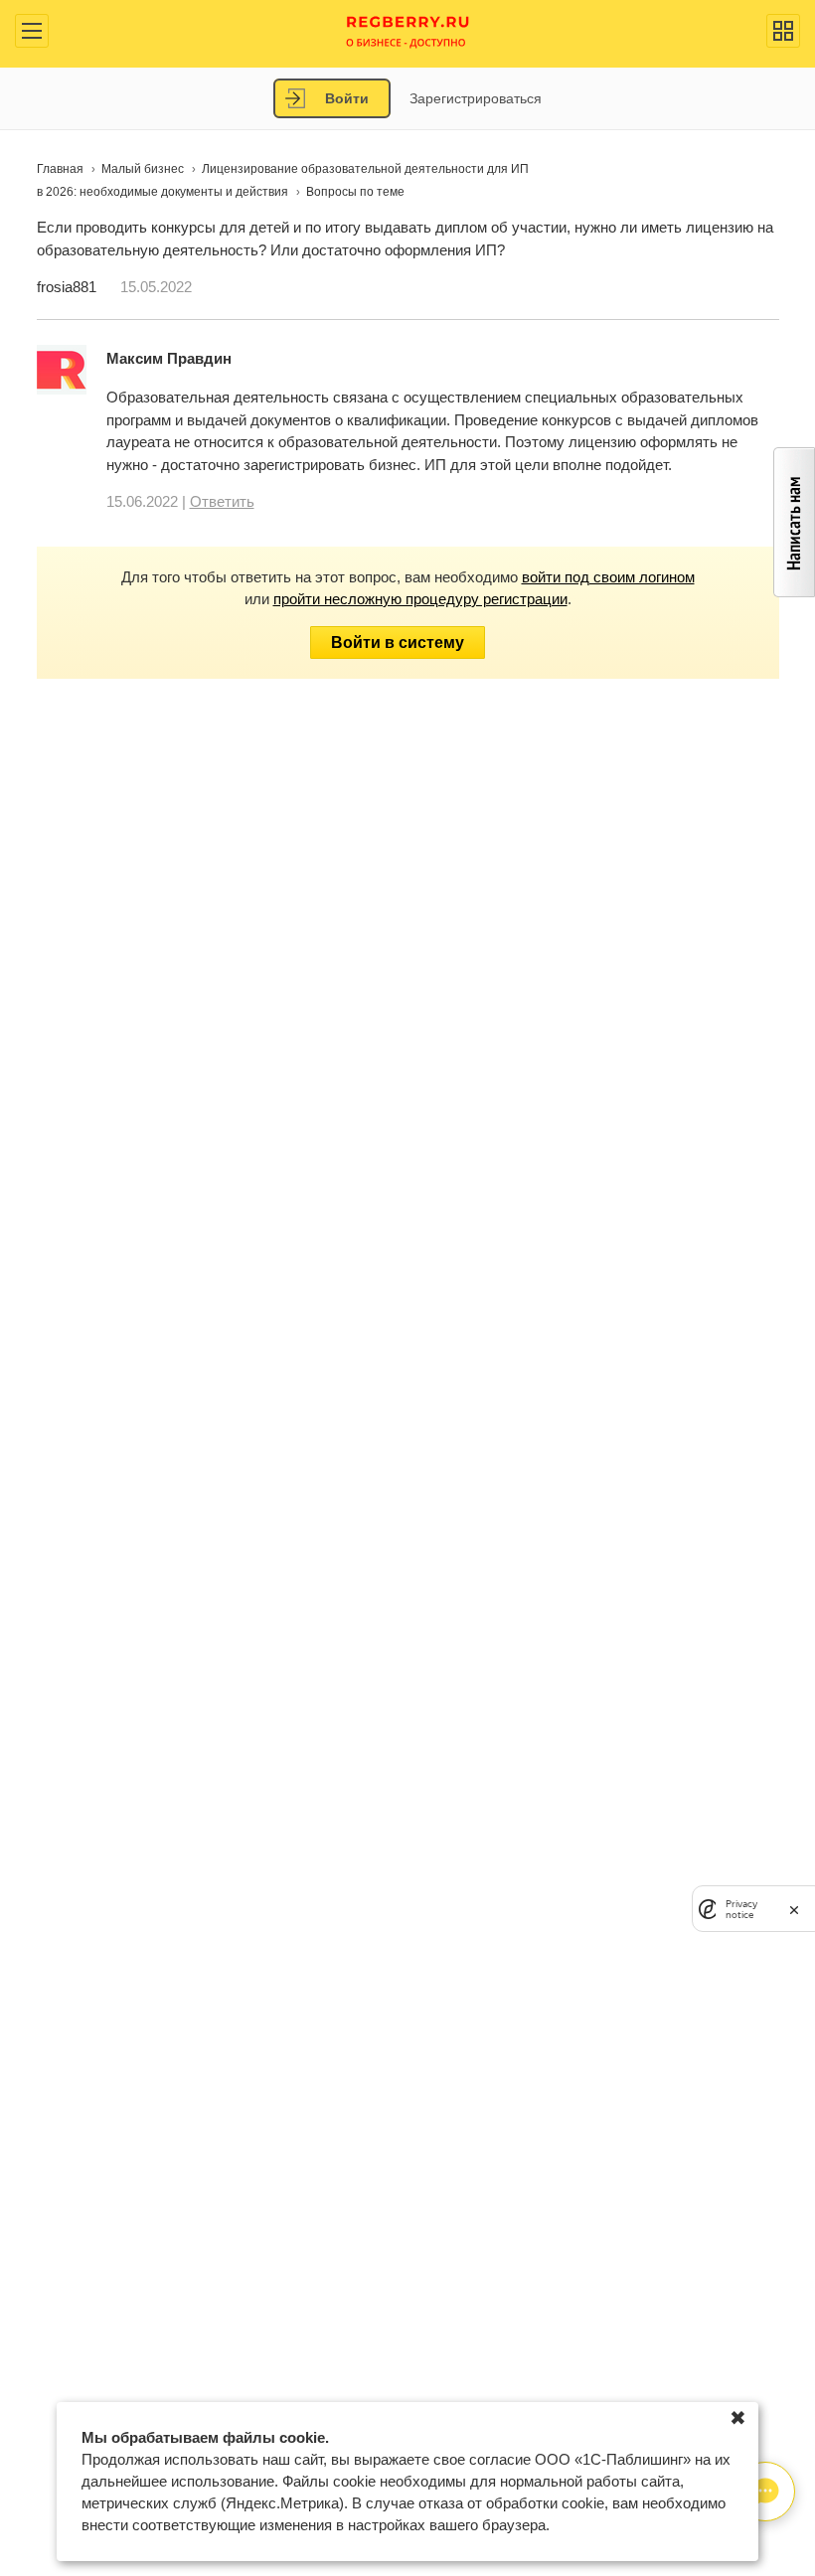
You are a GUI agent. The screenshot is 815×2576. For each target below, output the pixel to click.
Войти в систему (398, 643)
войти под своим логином (608, 577)
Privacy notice (741, 1909)
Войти (347, 98)
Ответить (222, 501)
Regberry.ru (408, 30)
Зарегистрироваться (476, 98)
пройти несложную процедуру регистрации (420, 599)
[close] (794, 1909)
